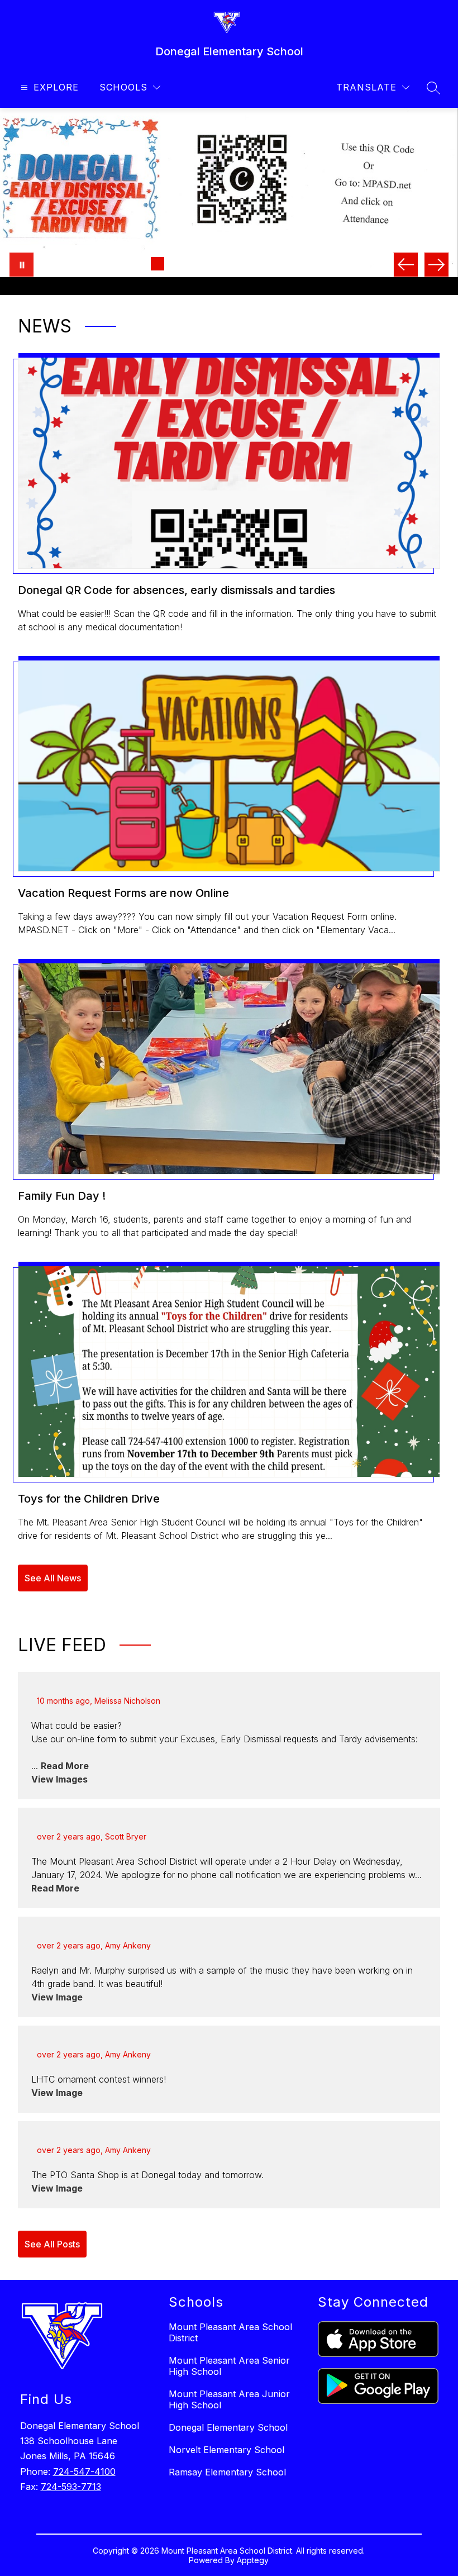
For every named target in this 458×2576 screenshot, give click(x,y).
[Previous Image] (406, 265)
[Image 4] (193, 264)
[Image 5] (211, 264)
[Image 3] (175, 264)
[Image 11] (318, 264)
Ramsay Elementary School (227, 2545)
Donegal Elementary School (228, 2501)
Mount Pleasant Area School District (230, 2406)
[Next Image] (436, 265)
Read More (65, 1839)
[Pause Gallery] (22, 265)
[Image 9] (283, 264)
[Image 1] (140, 264)
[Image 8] (265, 264)
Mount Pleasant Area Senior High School (229, 2439)
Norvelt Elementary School (226, 2523)
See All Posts (52, 2317)
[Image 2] (158, 264)
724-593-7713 (71, 2560)
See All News (53, 1651)
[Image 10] (300, 264)
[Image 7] (247, 264)
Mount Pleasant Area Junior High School (229, 2473)
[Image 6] (229, 264)
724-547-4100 (84, 2545)
